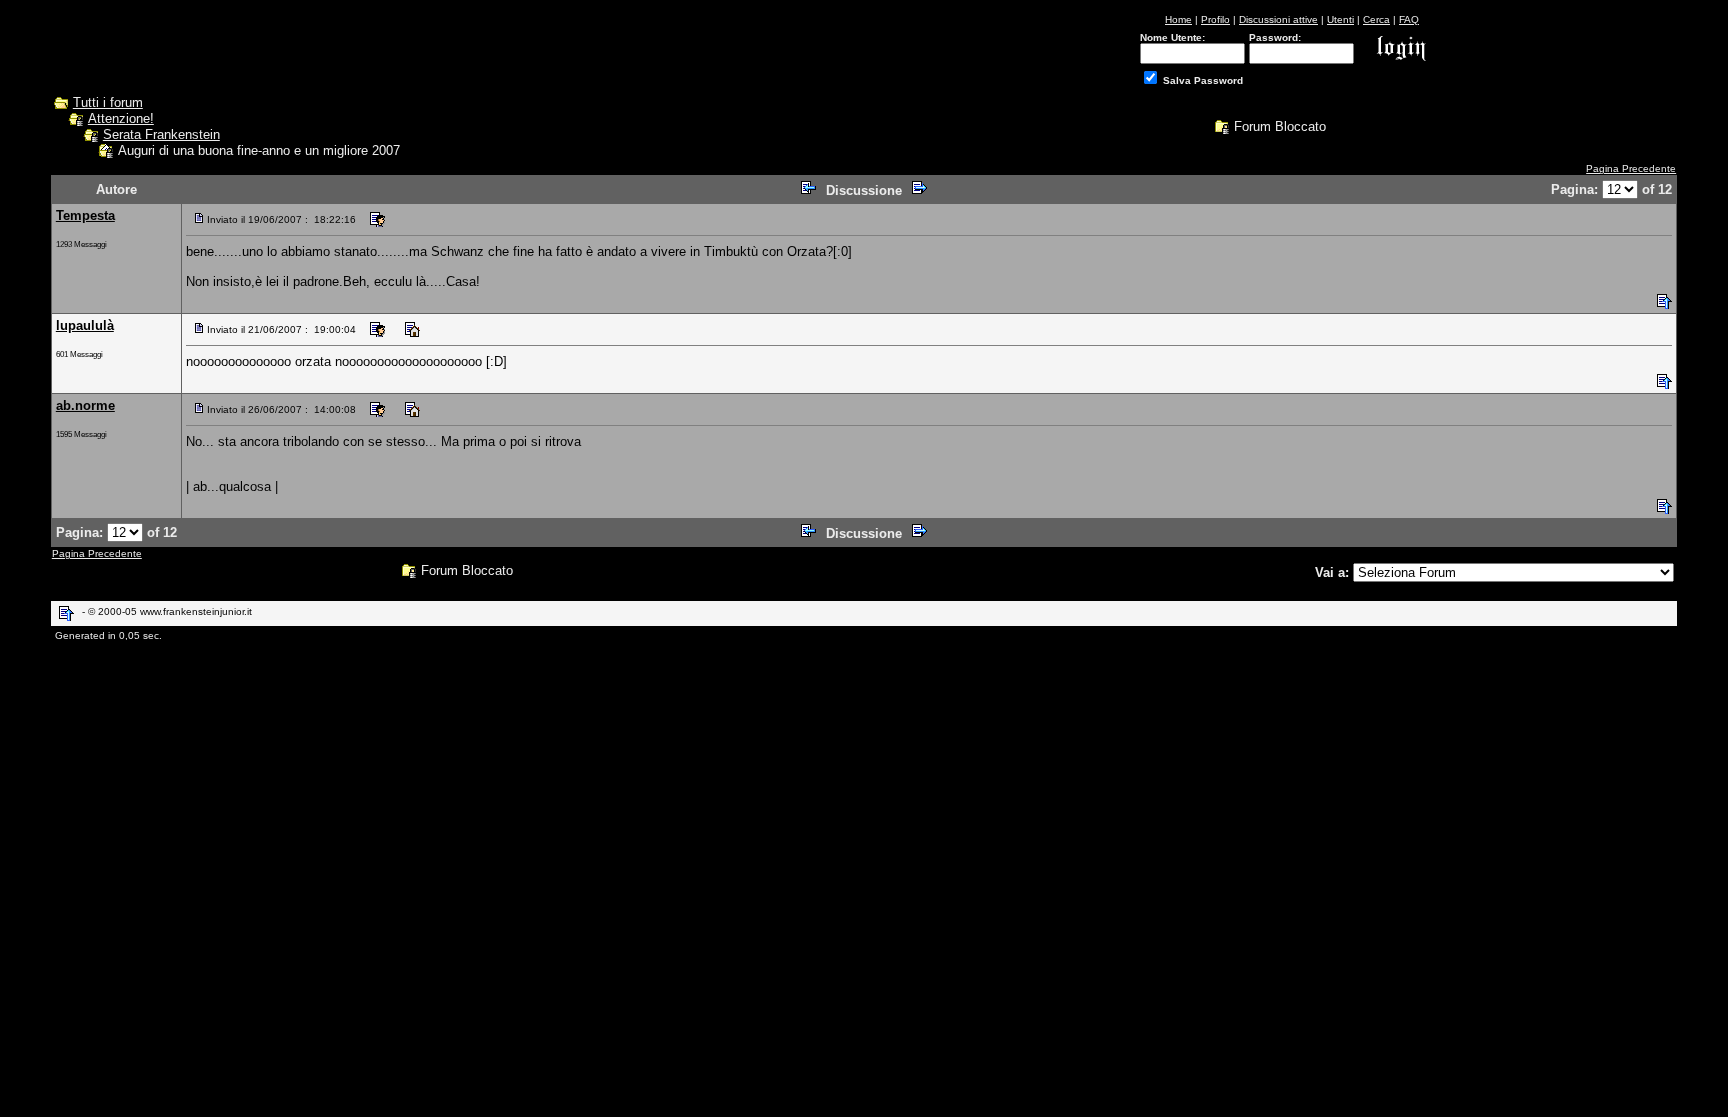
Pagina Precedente (1631, 168)
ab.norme (85, 405)
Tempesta (85, 215)
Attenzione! (121, 118)
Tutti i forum (108, 102)
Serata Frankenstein (161, 134)
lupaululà (85, 325)
